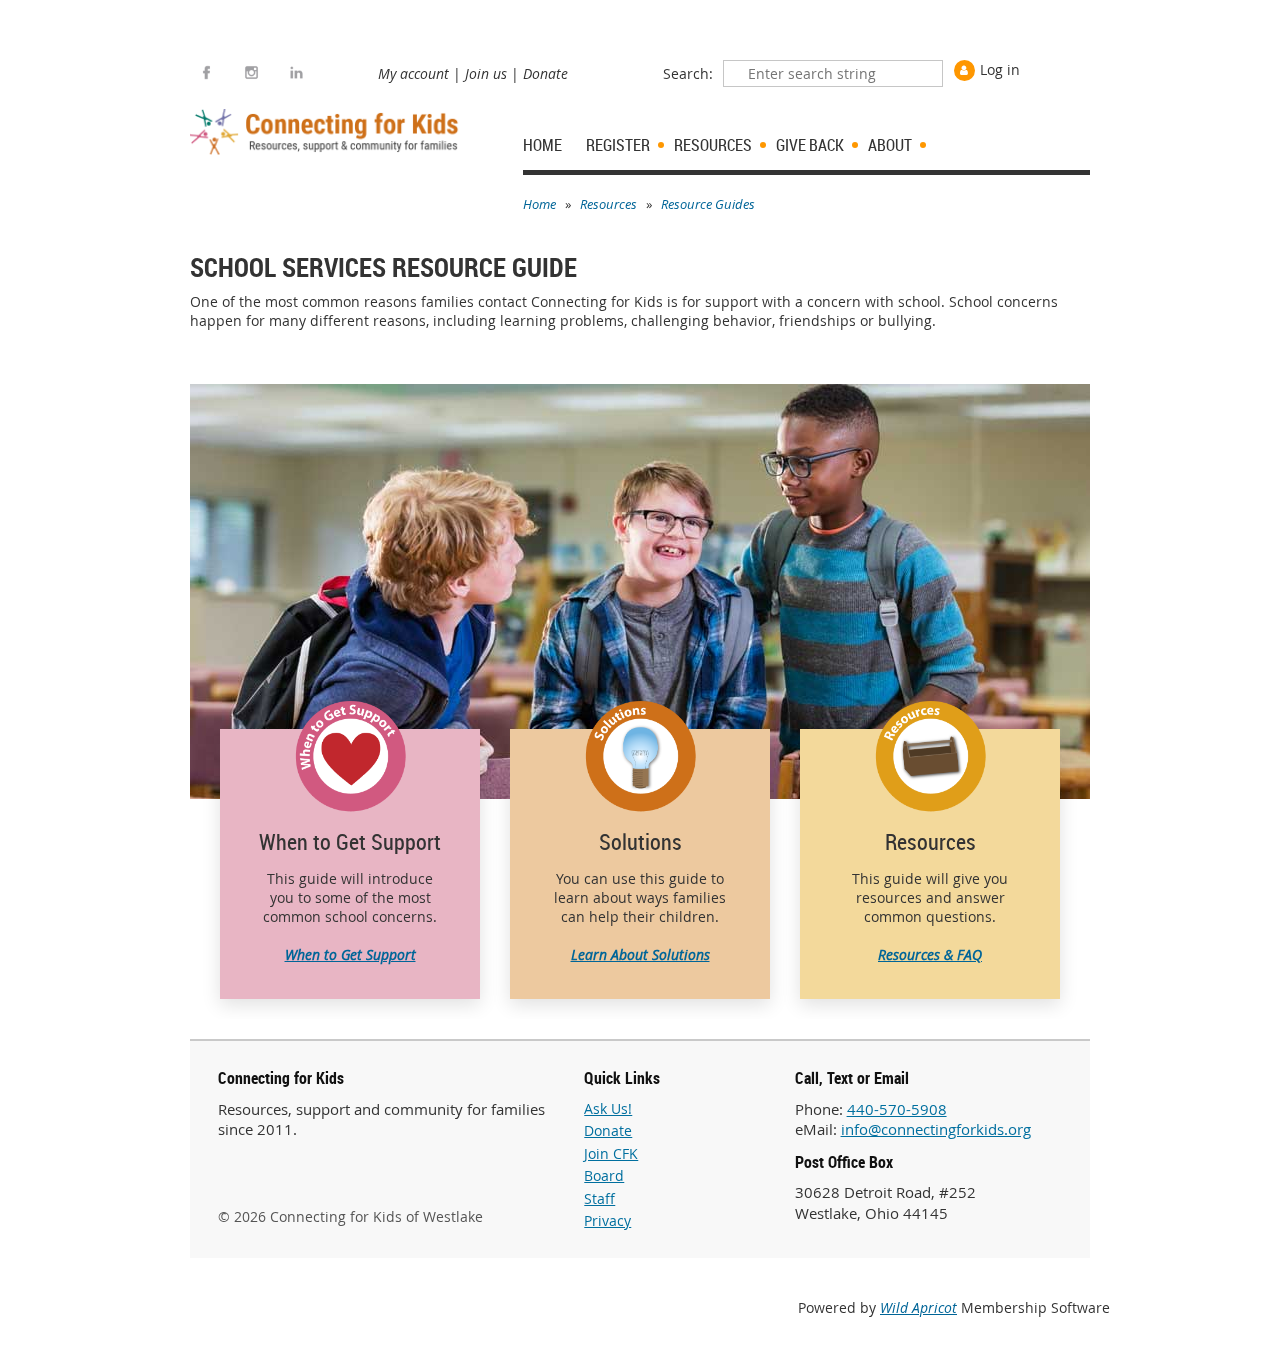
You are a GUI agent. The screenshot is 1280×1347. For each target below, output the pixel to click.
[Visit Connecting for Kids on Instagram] (251, 72)
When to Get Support (350, 954)
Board (604, 1175)
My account (413, 73)
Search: (688, 73)
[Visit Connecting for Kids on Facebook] (206, 72)
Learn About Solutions (640, 954)
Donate (545, 73)
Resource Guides (708, 204)
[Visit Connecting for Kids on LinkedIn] (296, 72)
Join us (486, 73)
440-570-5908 (897, 1109)
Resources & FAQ (930, 954)
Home (539, 204)
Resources (608, 204)
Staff (599, 1198)
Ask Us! (608, 1108)
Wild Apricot (918, 1307)
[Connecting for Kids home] (326, 132)
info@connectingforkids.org (936, 1129)
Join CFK (611, 1153)
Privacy (607, 1220)
